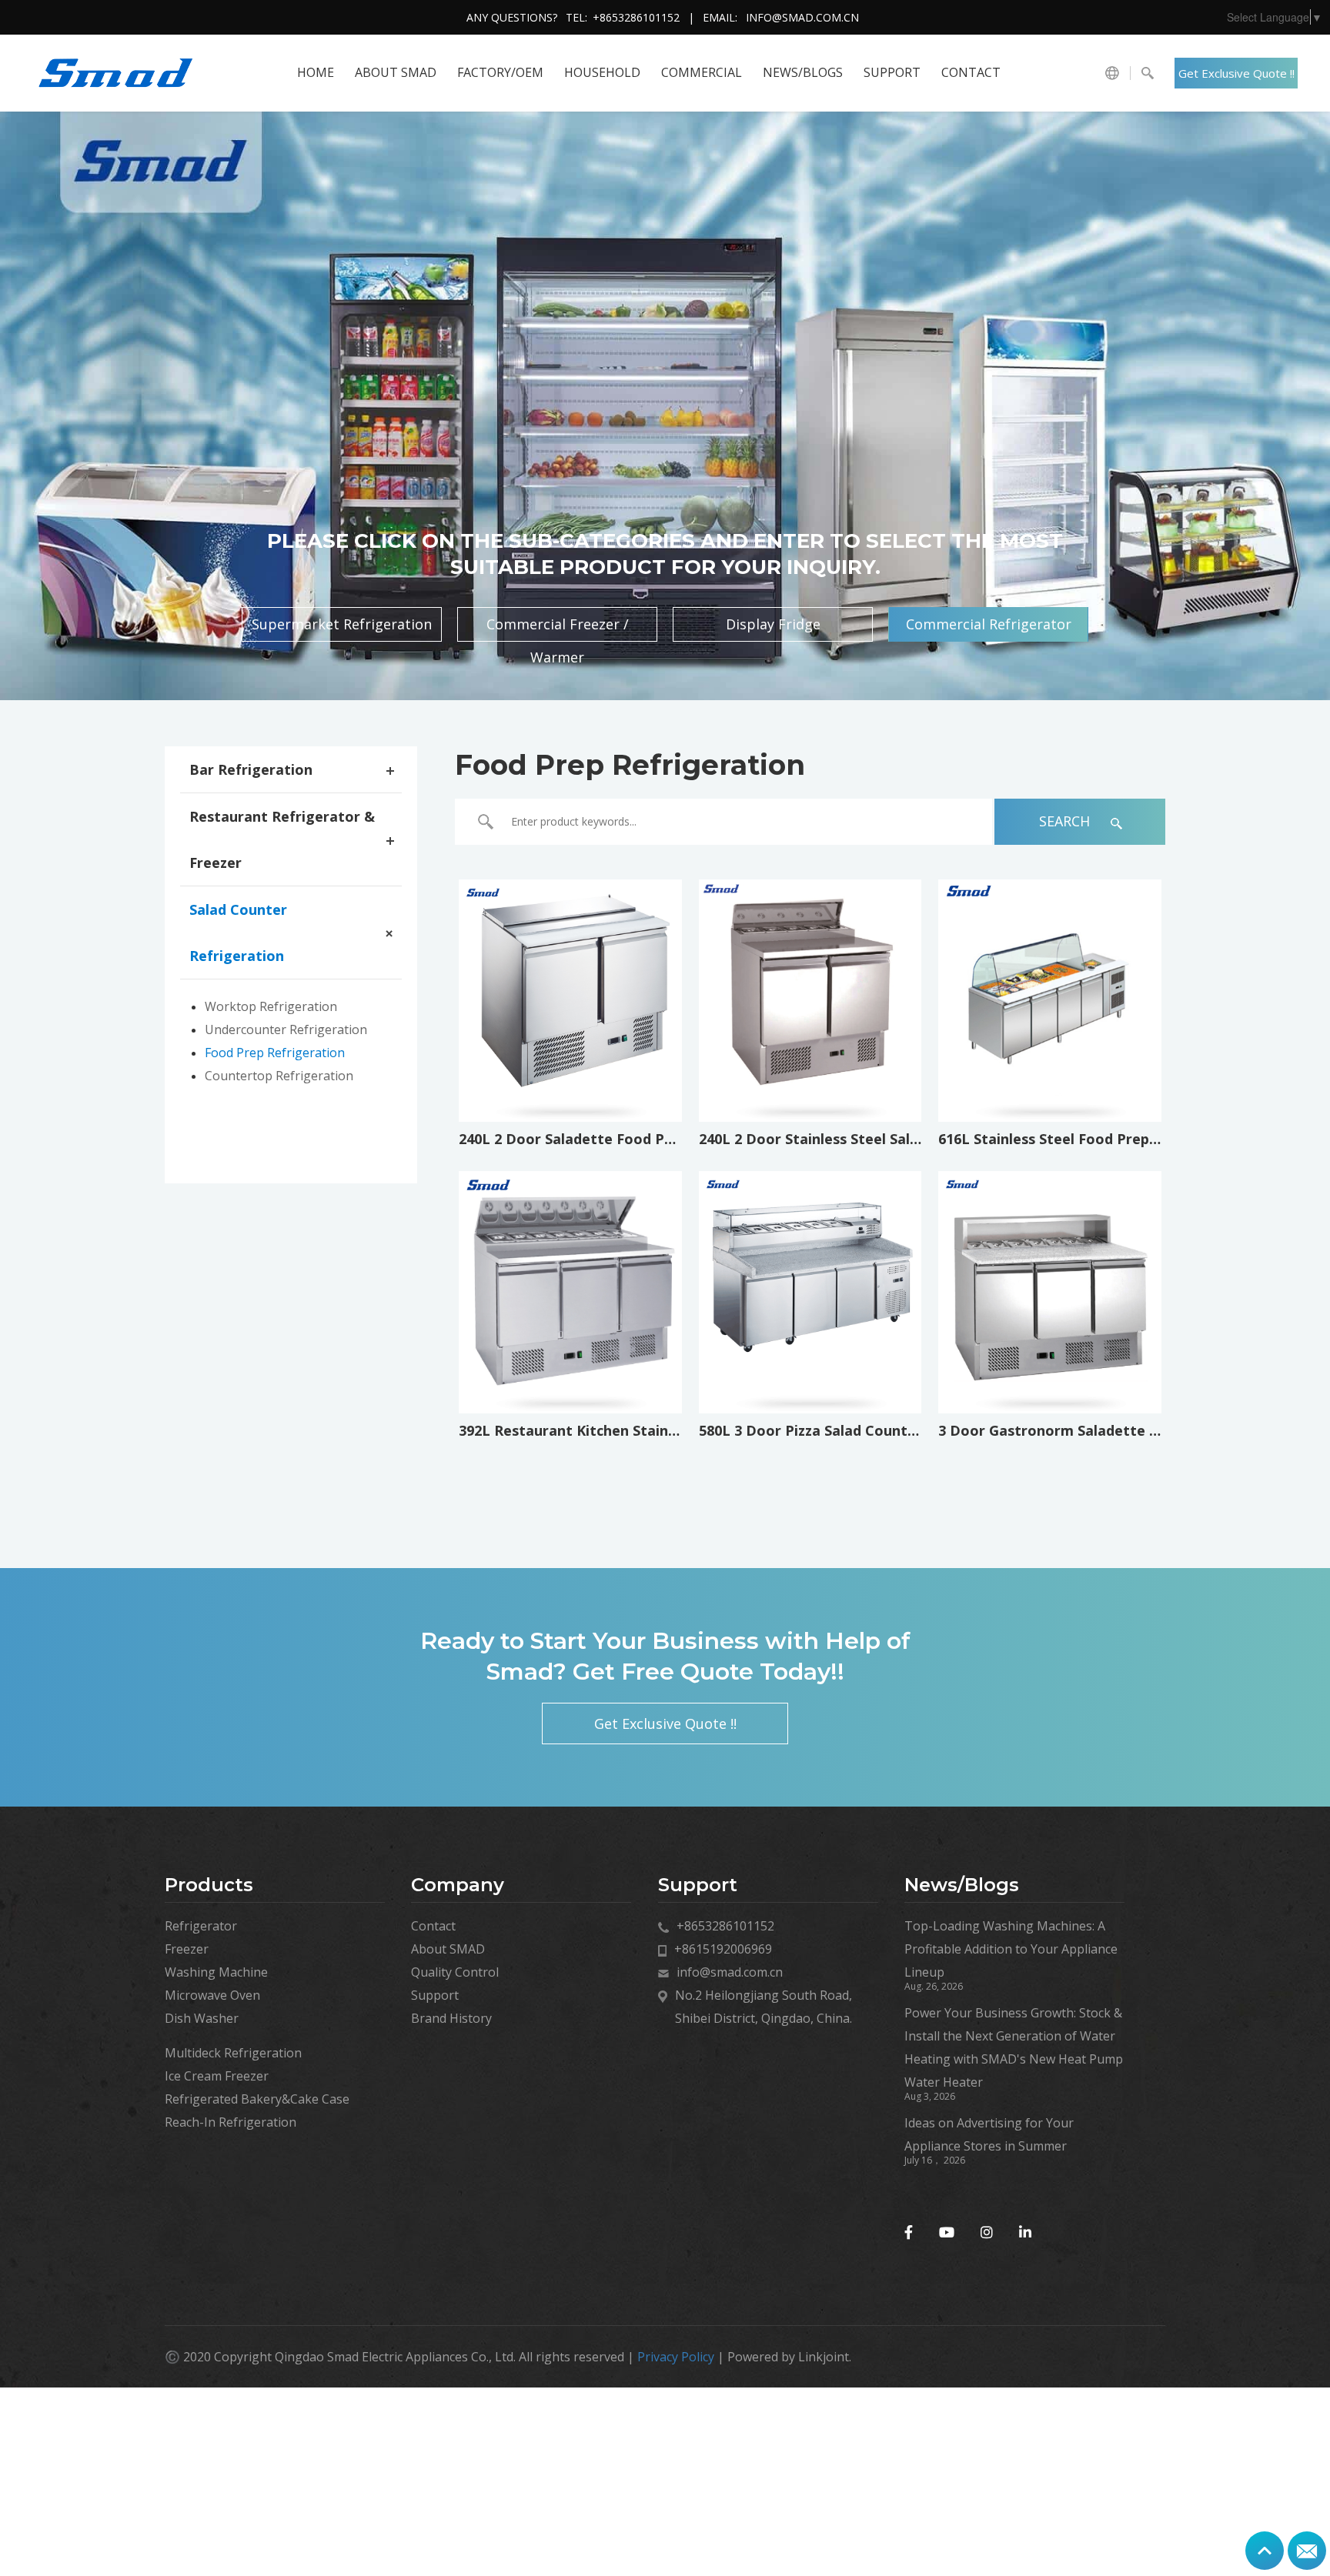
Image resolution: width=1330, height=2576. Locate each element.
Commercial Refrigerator (989, 624)
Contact (971, 72)
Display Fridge (773, 624)
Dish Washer (202, 2018)
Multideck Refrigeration (233, 2053)
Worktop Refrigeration (271, 1006)
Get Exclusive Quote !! (1236, 73)
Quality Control (455, 1972)
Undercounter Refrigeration (286, 1029)
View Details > (570, 1074)
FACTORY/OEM (500, 72)
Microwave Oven (212, 1995)
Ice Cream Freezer (217, 2076)
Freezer (187, 1949)
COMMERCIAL (702, 72)
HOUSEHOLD (602, 72)
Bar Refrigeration (251, 769)
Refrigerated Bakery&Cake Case (257, 2099)
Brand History (451, 2018)
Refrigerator (201, 1926)
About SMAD (396, 72)
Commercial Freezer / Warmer (558, 628)
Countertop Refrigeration (279, 1076)
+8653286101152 (636, 17)
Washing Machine (216, 1972)
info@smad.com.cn (802, 17)
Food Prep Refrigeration (275, 1053)
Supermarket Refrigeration (342, 624)
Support (892, 72)
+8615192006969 (723, 1949)
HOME (316, 72)
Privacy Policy (676, 2357)
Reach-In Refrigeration (231, 2122)
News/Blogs (803, 72)
